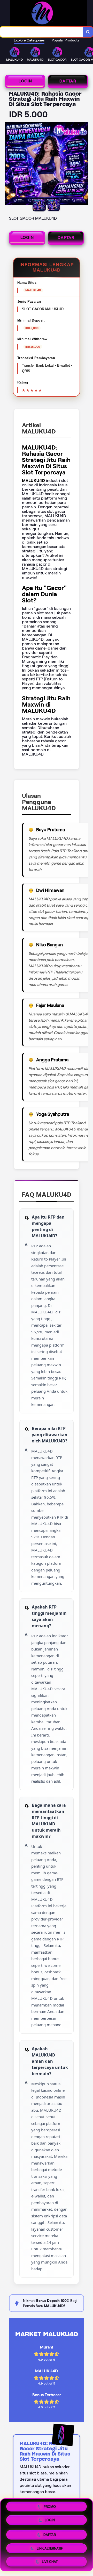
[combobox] (41, 32)
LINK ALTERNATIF (50, 2546)
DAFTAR (68, 81)
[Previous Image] (9, 164)
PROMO (50, 2507)
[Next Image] (84, 164)
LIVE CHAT (50, 2560)
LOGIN (25, 81)
